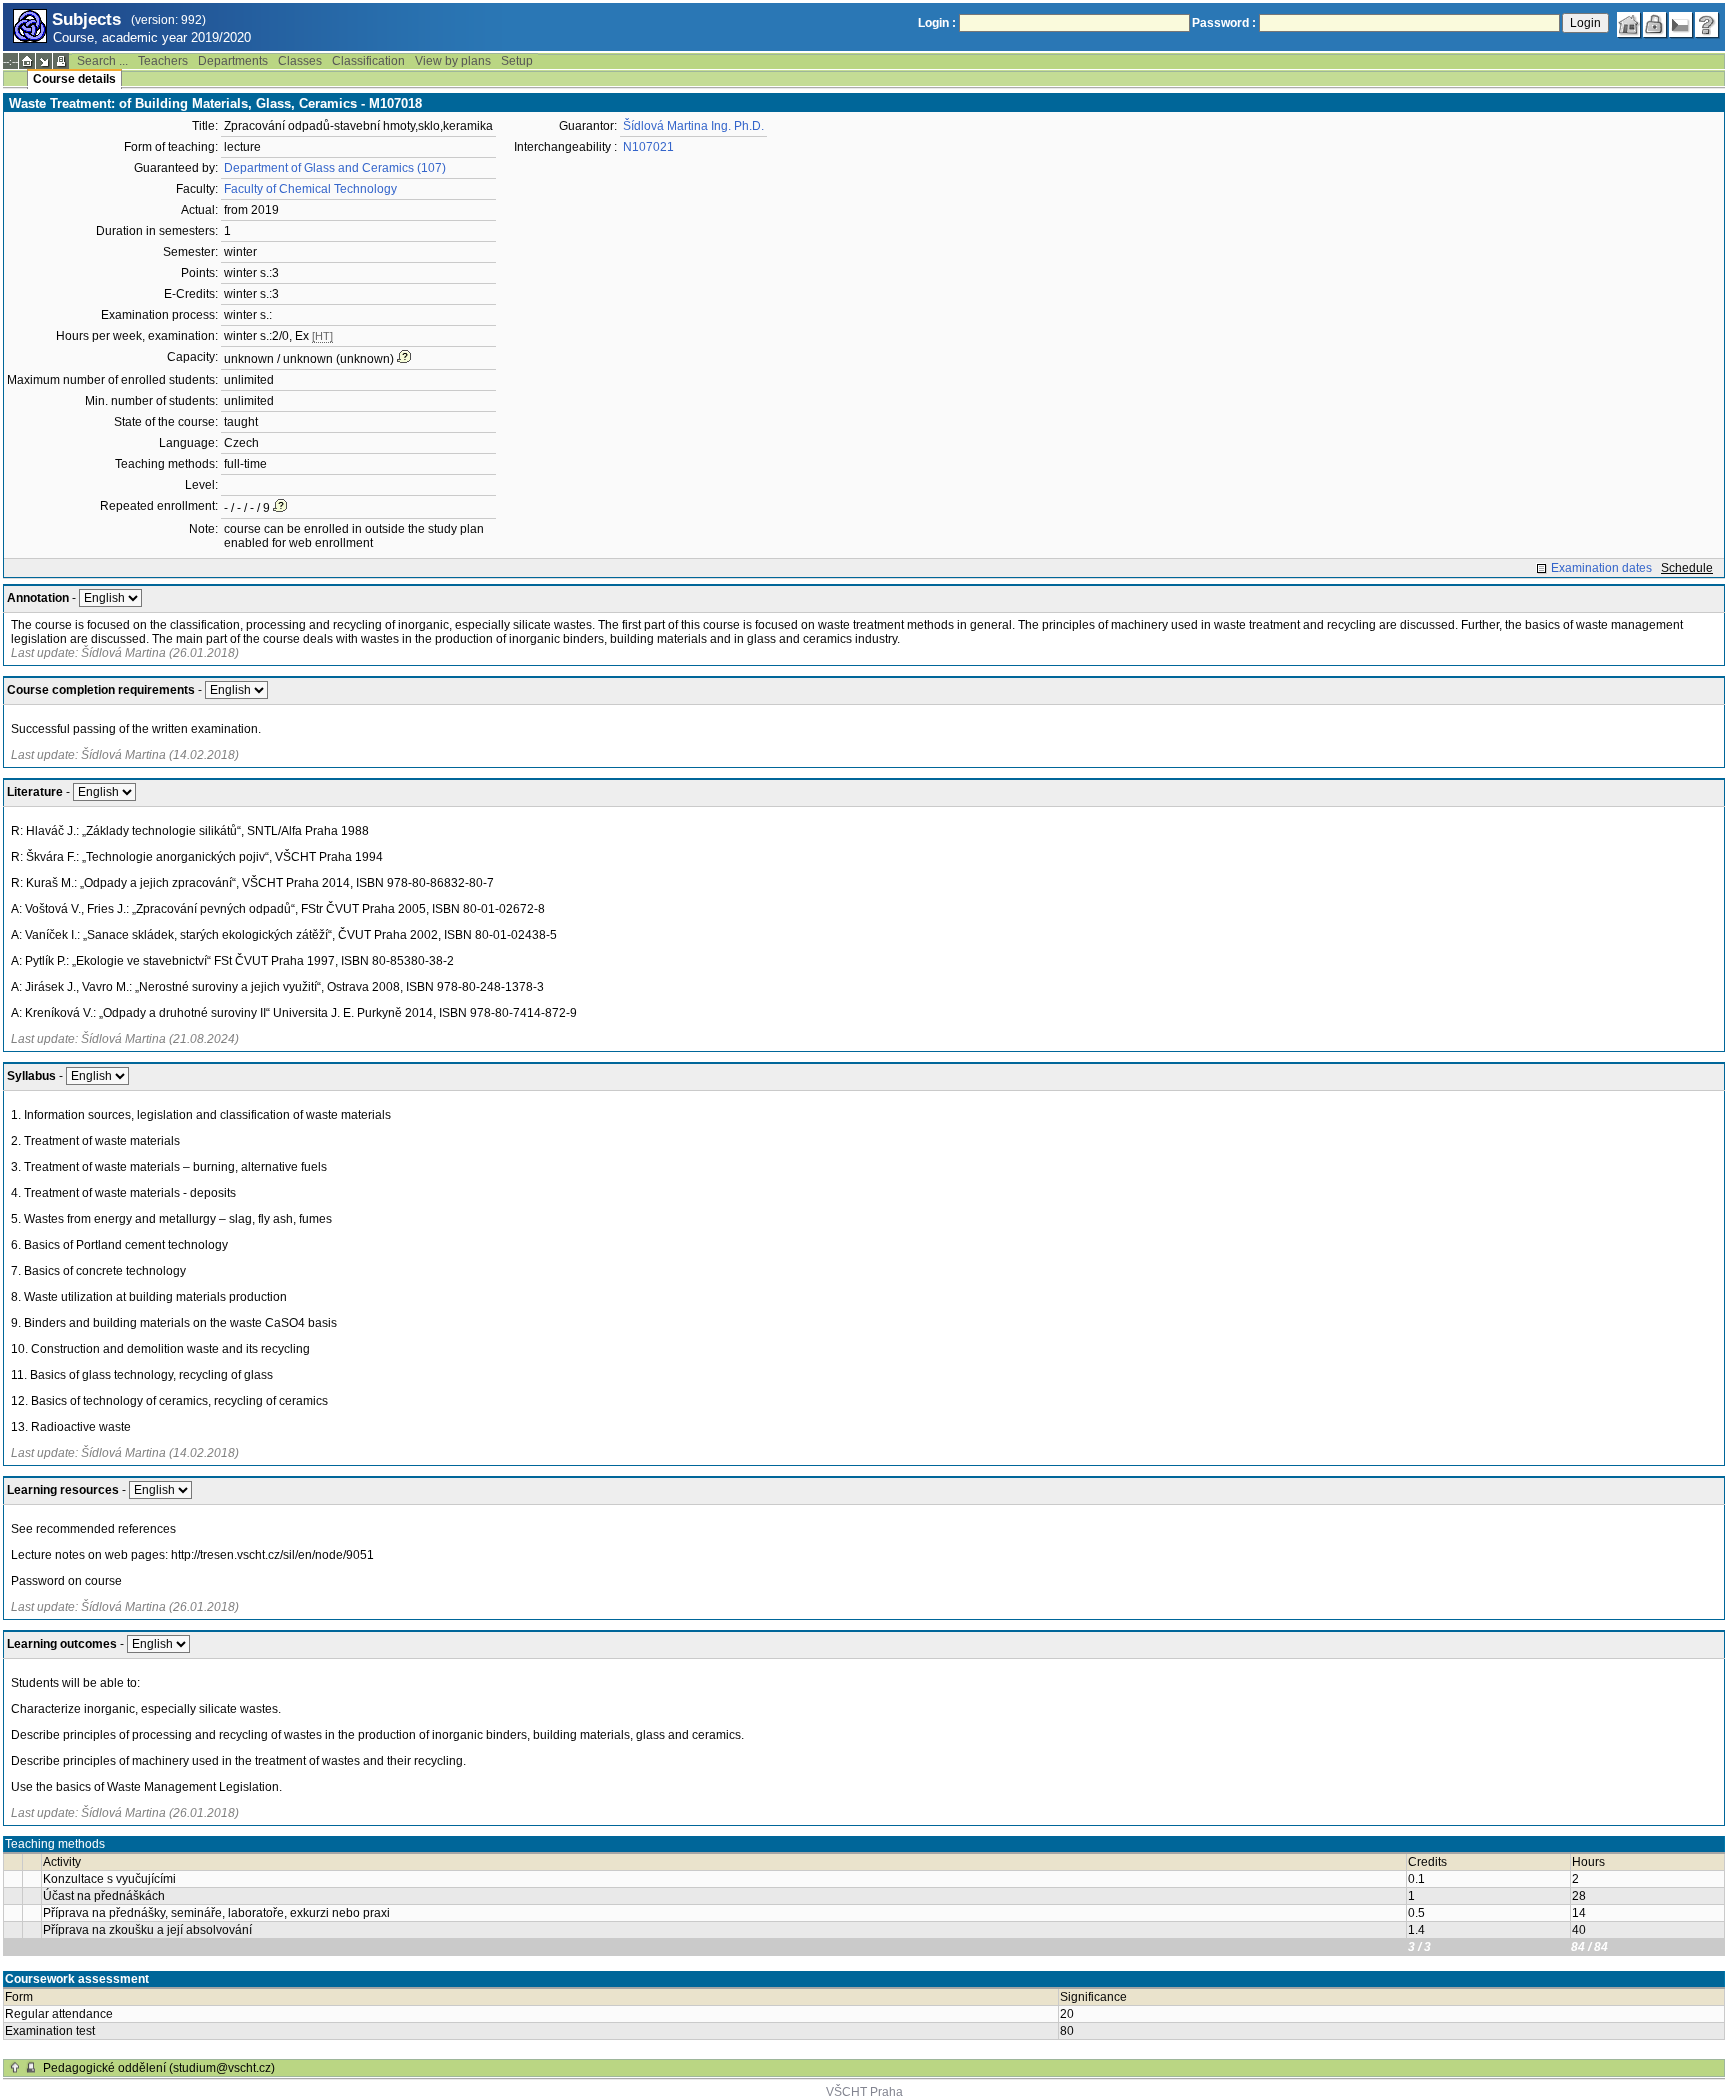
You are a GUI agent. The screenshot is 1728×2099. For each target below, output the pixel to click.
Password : (1224, 23)
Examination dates (1601, 568)
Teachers (163, 61)
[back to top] (15, 2068)
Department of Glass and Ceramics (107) (335, 168)
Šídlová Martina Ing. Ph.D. (693, 126)
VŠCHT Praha (864, 2092)
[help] (1707, 25)
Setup (517, 61)
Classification (368, 61)
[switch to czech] (1681, 25)
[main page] (1629, 25)
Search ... (102, 61)
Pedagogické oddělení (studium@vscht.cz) (159, 2068)
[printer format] (61, 61)
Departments (233, 61)
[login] (1655, 25)
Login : (937, 23)
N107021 (648, 147)
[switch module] (44, 61)
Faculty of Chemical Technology (310, 189)
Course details (74, 79)
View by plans (453, 61)
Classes (300, 61)
